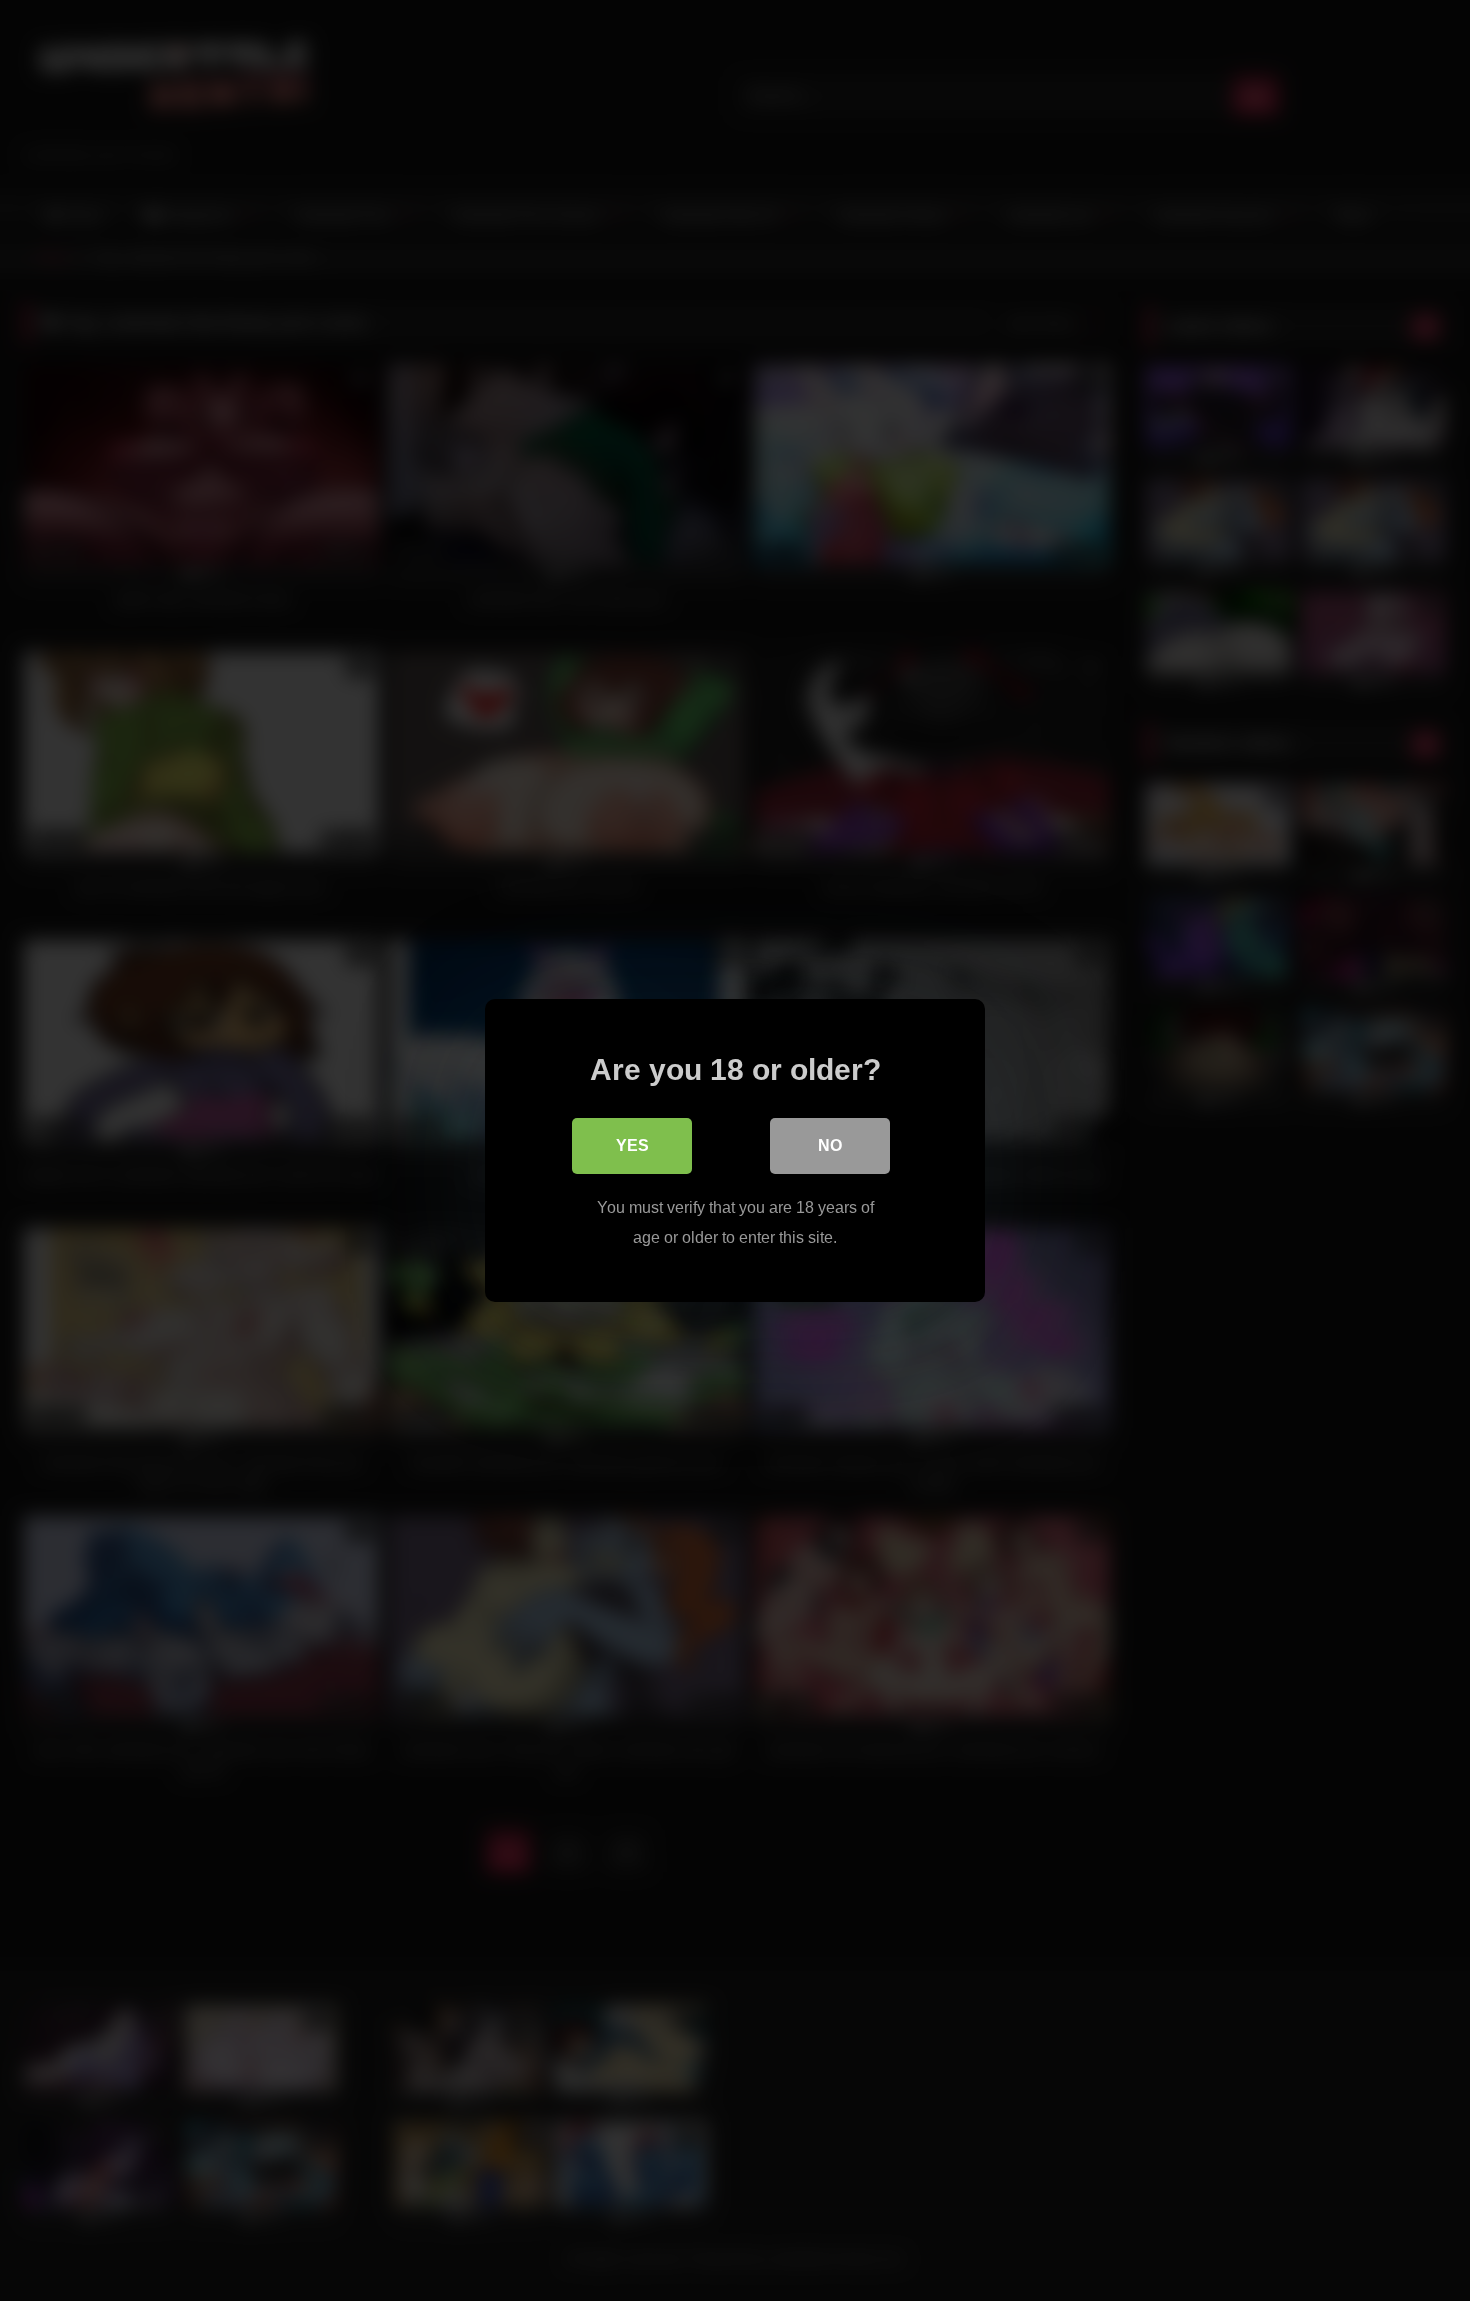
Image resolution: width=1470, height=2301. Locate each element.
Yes (632, 1145)
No (830, 1145)
